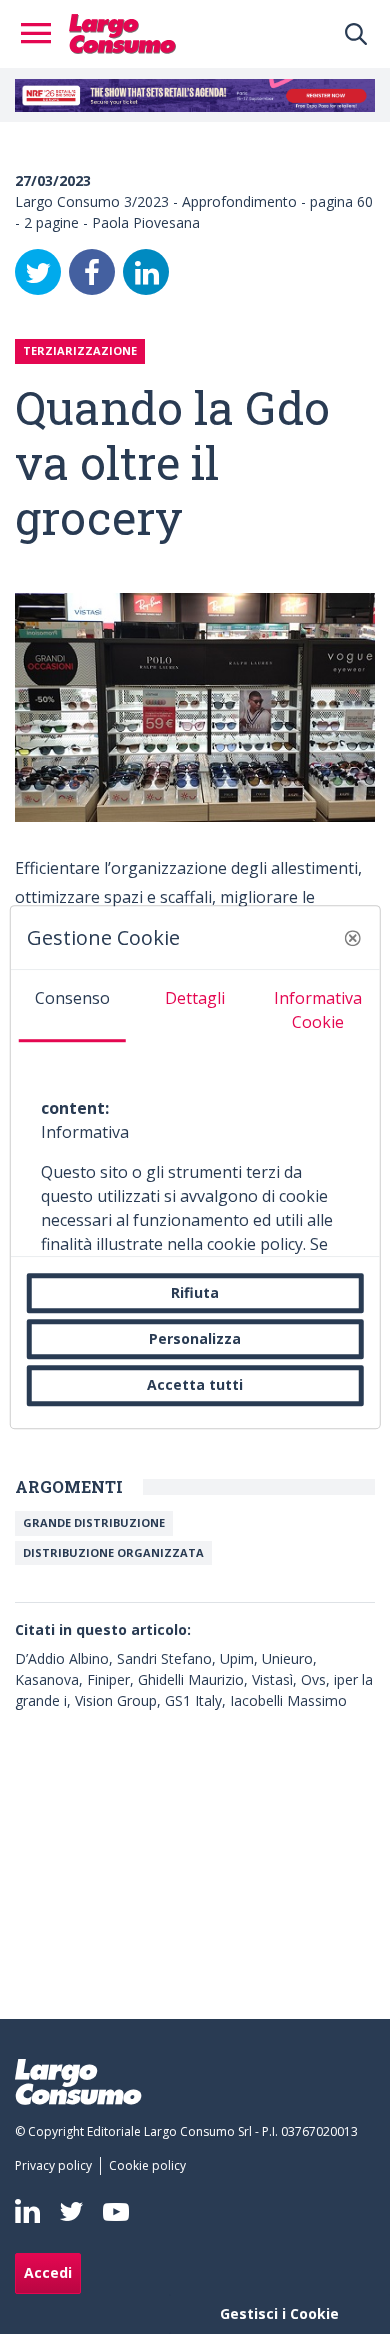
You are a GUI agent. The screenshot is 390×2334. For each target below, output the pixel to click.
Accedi (48, 2272)
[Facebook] (92, 272)
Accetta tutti (195, 1385)
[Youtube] (116, 2211)
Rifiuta (195, 1292)
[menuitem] (57, 2166)
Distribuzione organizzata (113, 1552)
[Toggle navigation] (42, 34)
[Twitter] (38, 272)
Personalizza (195, 1338)
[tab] (72, 1006)
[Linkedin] (27, 2211)
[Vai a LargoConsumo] (122, 32)
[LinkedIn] (146, 272)
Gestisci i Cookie (279, 2313)
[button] (352, 938)
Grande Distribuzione (94, 1522)
